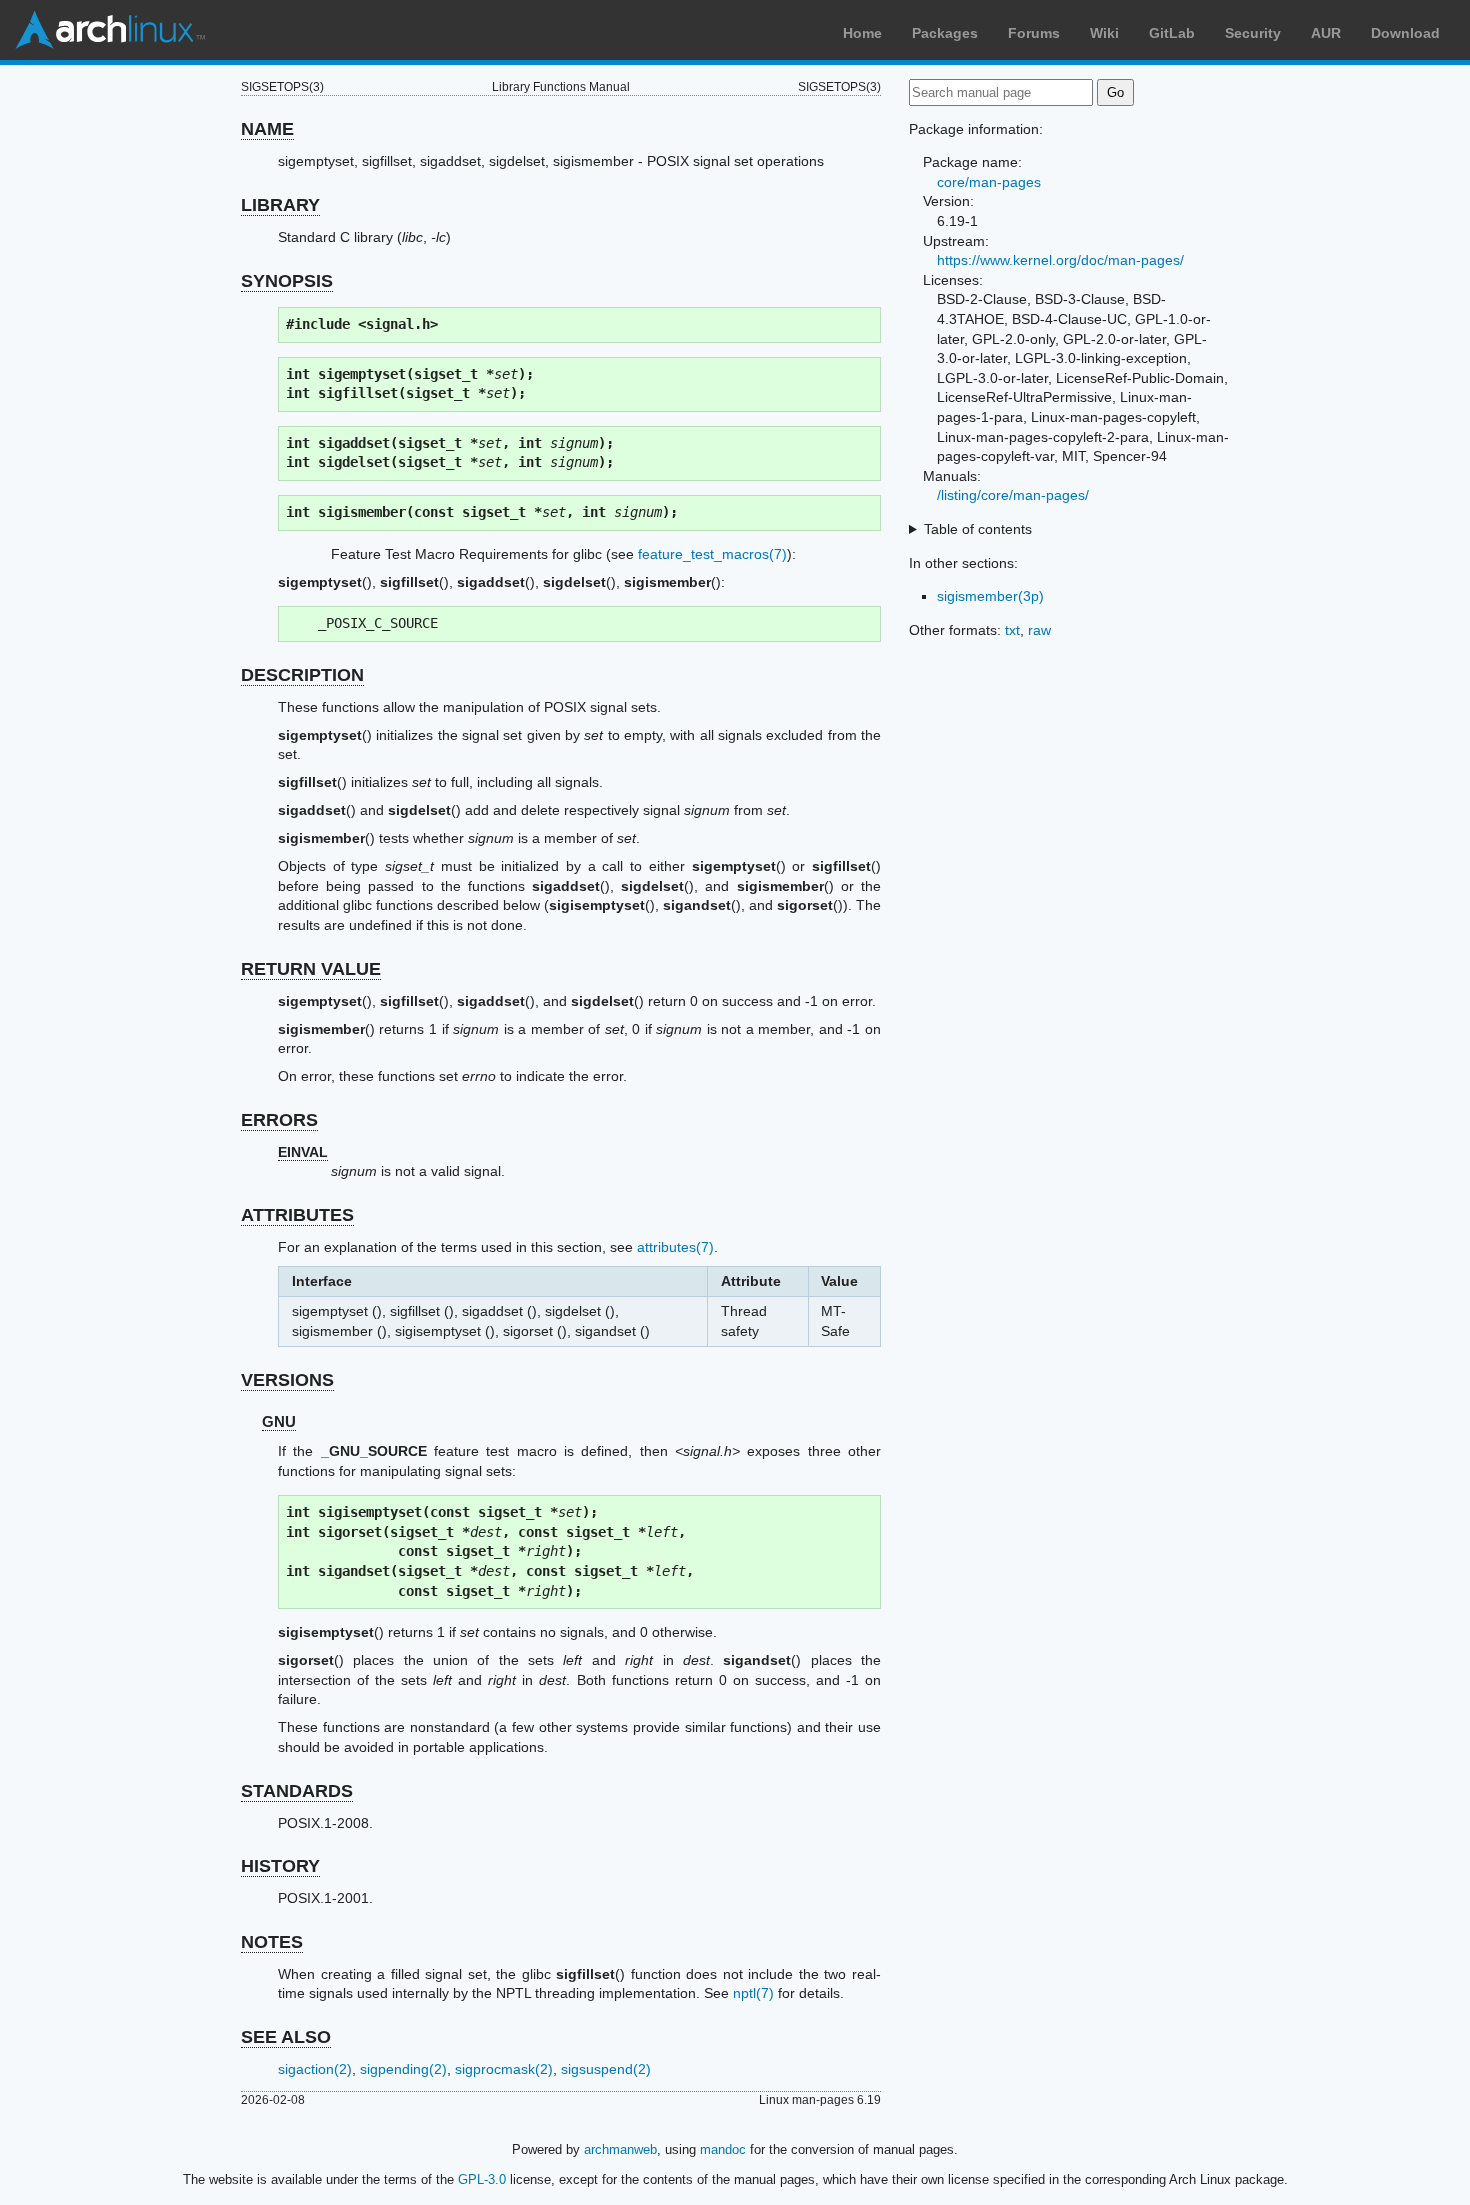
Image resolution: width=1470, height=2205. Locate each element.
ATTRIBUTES (297, 1215)
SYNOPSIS (287, 281)
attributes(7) (675, 1247)
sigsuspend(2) (606, 2069)
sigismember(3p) (990, 596)
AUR (1326, 33)
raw (1039, 630)
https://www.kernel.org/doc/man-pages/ (1060, 260)
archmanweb (620, 2149)
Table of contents (978, 529)
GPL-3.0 (482, 2179)
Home (862, 33)
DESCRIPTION (302, 675)
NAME (267, 129)
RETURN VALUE (311, 969)
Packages (945, 33)
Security (1253, 33)
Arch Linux (110, 30)
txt (1012, 630)
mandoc (723, 2149)
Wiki (1104, 33)
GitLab (1172, 33)
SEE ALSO (286, 2037)
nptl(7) (753, 1993)
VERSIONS (287, 1380)
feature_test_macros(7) (712, 554)
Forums (1034, 33)
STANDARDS (297, 1791)
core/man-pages (989, 182)
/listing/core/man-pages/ (1013, 495)
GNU (279, 1421)
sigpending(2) (403, 2069)
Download (1405, 33)
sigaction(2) (315, 2069)
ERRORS (279, 1120)
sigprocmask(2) (504, 2069)
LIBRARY (280, 205)
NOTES (272, 1942)
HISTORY (280, 1866)
